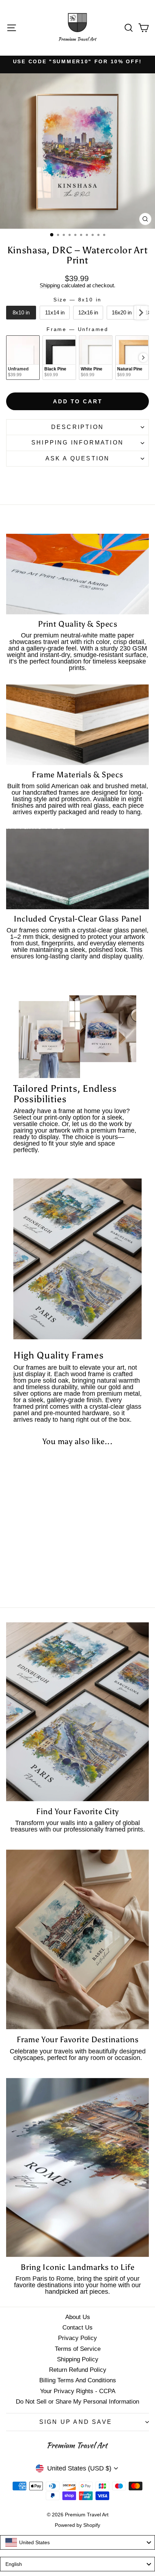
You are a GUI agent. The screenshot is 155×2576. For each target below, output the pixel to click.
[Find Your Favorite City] (77, 1712)
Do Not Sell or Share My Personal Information (77, 2402)
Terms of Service (78, 2349)
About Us (78, 2317)
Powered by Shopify (77, 2525)
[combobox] (77, 2542)
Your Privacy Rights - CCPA (78, 2391)
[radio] (21, 313)
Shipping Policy (78, 2359)
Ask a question (78, 458)
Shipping (50, 285)
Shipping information (77, 443)
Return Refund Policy (78, 2370)
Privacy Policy (77, 2338)
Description (77, 427)
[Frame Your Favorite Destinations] (77, 1939)
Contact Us (77, 2328)
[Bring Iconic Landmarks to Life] (77, 2167)
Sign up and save (76, 2422)
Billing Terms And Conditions (78, 2380)
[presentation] (141, 313)
